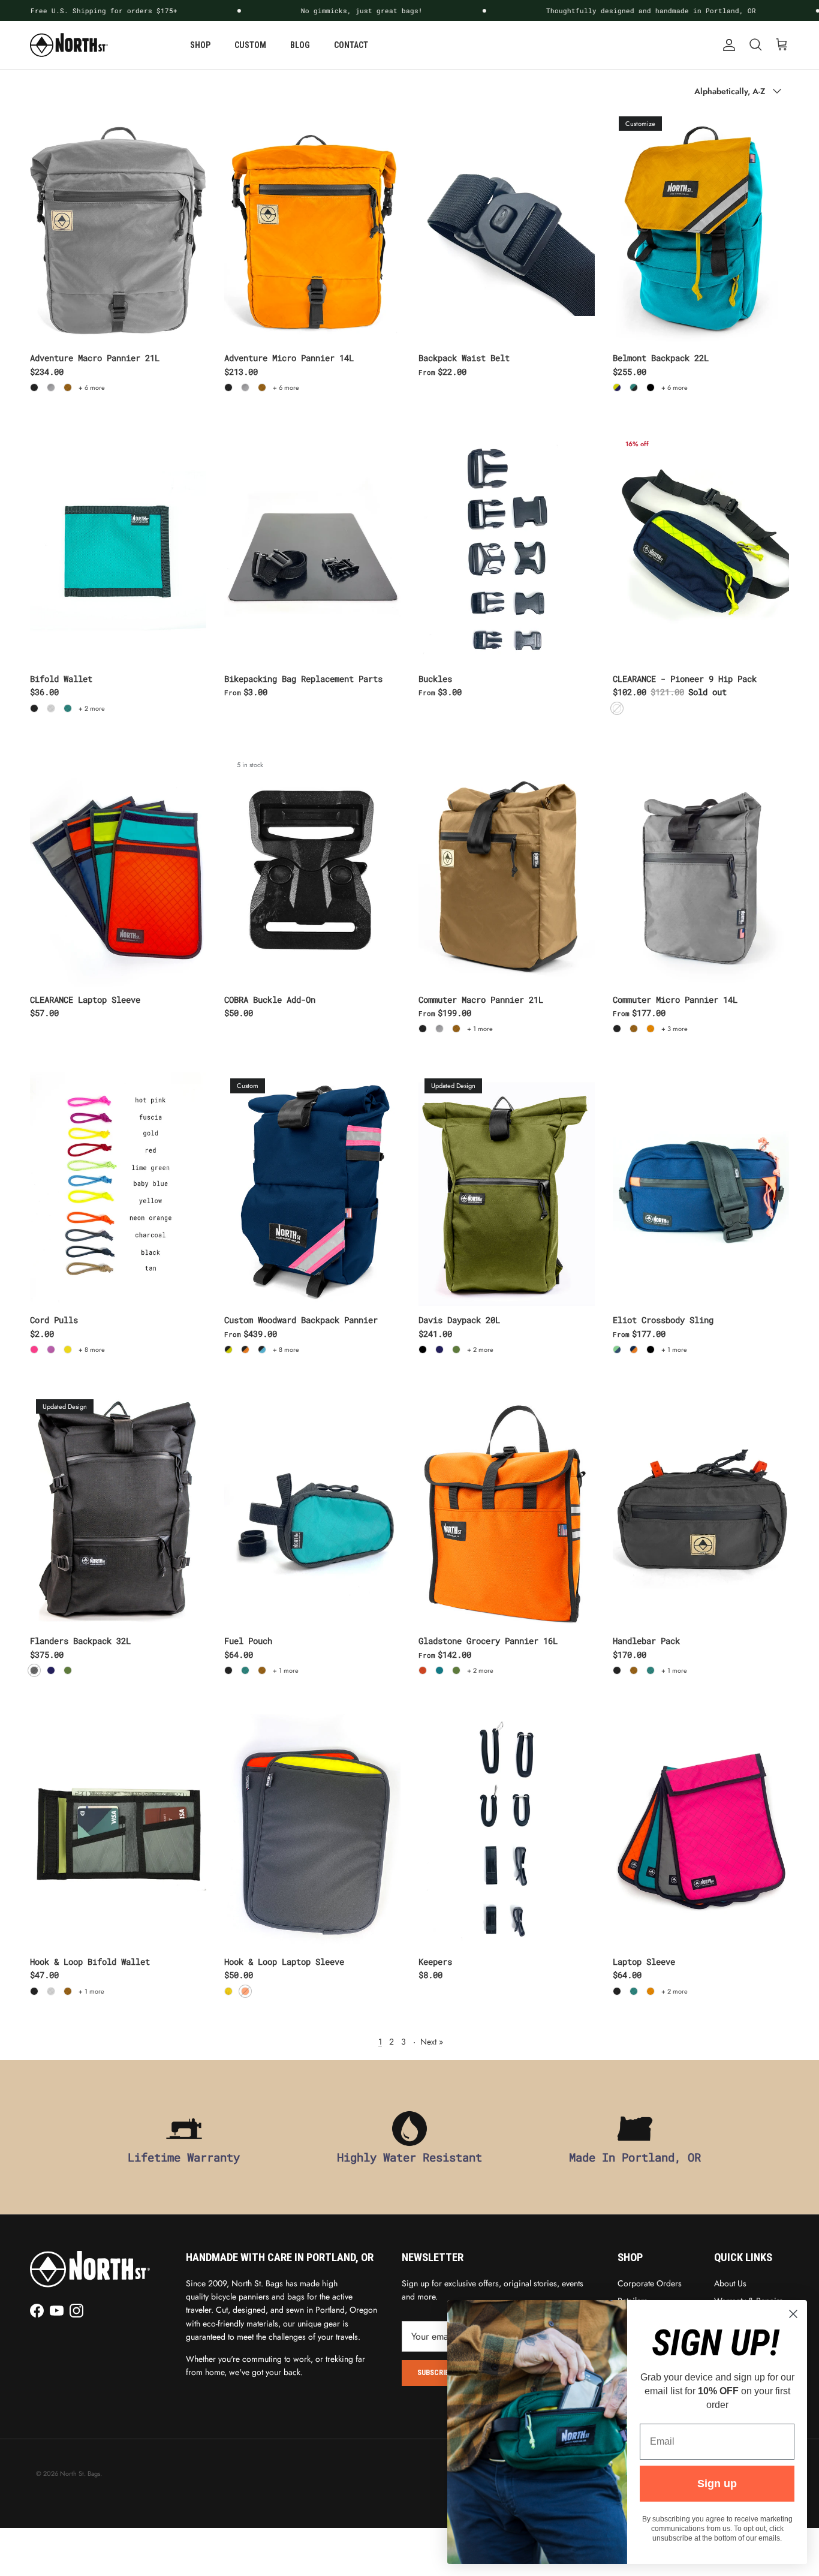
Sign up (717, 2484)
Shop (200, 45)
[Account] (727, 45)
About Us (730, 2283)
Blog (300, 45)
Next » (432, 2042)
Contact (351, 45)
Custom (250, 45)
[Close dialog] (793, 2314)
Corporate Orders (650, 2283)
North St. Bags (80, 2473)
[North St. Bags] (69, 45)
